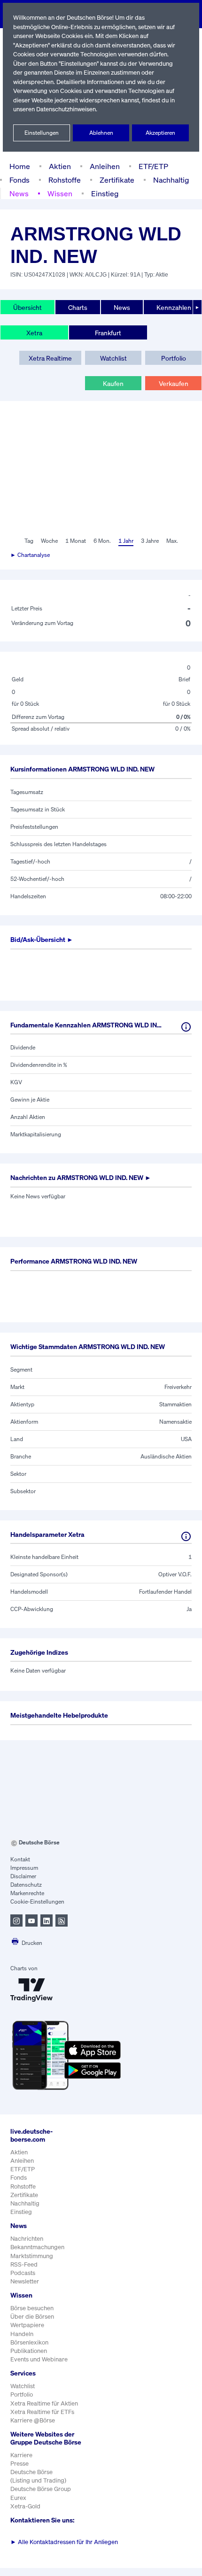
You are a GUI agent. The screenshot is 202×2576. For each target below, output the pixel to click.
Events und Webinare (39, 2359)
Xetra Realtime (50, 358)
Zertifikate (117, 180)
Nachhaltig (171, 180)
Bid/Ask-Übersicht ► (42, 939)
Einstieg (105, 193)
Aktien (60, 166)
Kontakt (20, 1859)
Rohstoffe (65, 180)
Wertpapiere (27, 2325)
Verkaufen (174, 383)
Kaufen (113, 383)
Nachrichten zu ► (81, 1177)
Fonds (19, 180)
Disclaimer (23, 1876)
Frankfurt (108, 333)
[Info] (186, 1027)
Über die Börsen (32, 2317)
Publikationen (29, 2351)
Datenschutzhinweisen (66, 109)
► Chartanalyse (30, 555)
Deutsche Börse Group (41, 2489)
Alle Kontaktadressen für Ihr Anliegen (64, 2542)
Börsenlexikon (29, 2342)
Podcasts (23, 2273)
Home (20, 166)
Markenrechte (27, 1893)
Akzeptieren (160, 133)
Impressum (24, 1868)
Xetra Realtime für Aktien (44, 2403)
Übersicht (27, 307)
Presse (19, 2464)
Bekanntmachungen (37, 2247)
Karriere (21, 2455)
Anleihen (105, 166)
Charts (78, 307)
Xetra (34, 333)
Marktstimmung (32, 2256)
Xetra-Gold (25, 2506)
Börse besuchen (32, 2308)
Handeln (22, 2334)
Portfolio (174, 358)
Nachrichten (27, 2239)
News (19, 193)
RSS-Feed (24, 2264)
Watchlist (113, 358)
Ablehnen (101, 133)
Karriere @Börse (33, 2420)
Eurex (18, 2498)
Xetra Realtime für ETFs (42, 2412)
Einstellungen (42, 133)
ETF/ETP (153, 166)
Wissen (60, 193)
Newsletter (25, 2281)
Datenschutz (26, 1885)
